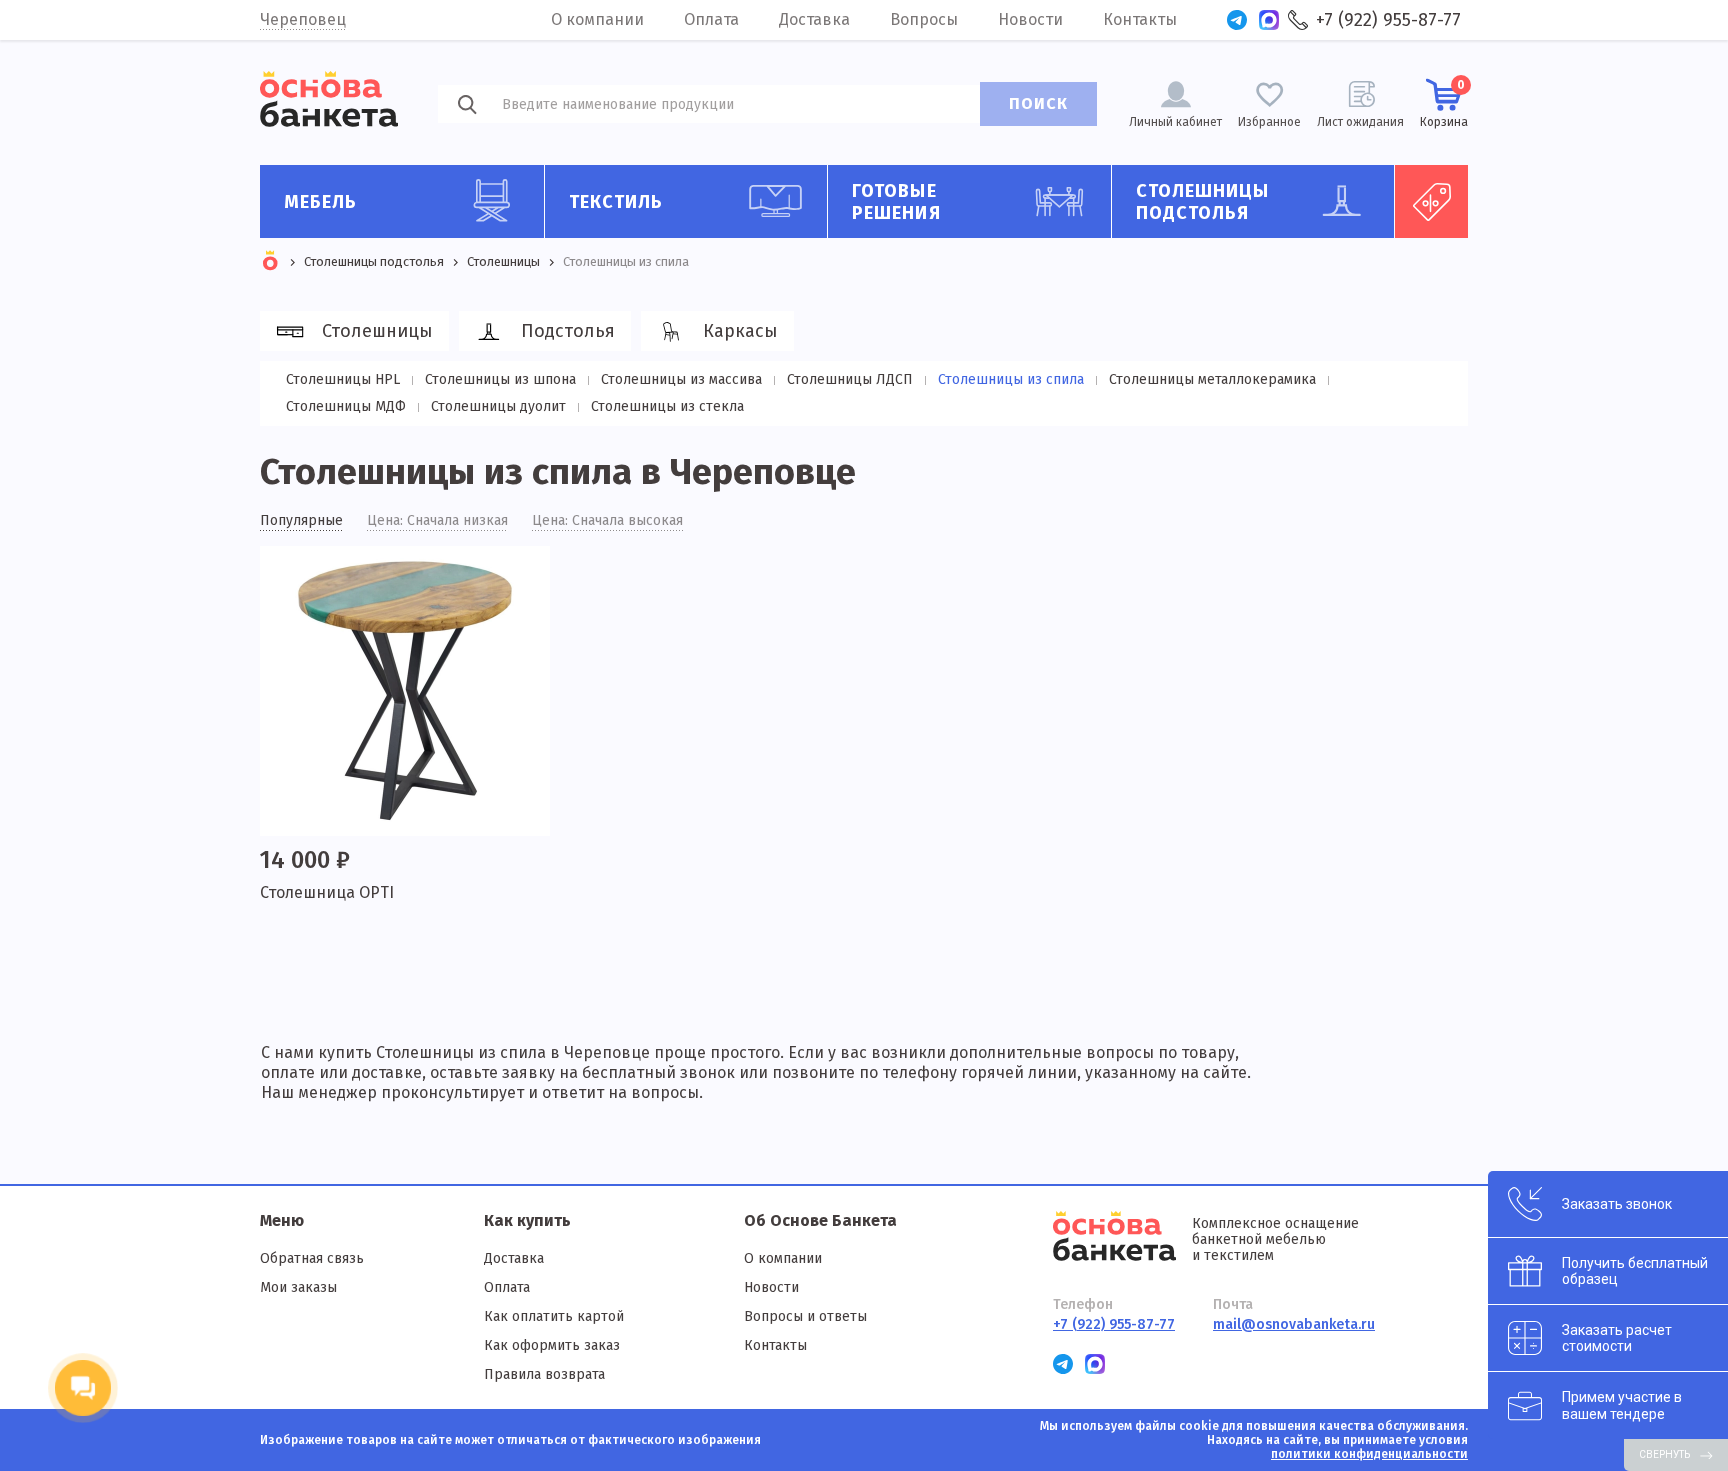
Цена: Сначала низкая (437, 521)
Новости (1030, 19)
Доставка (814, 19)
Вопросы (924, 19)
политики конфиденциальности (1369, 1454)
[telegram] (1237, 20)
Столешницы (377, 331)
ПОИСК (1038, 103)
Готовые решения (896, 202)
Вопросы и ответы (805, 1316)
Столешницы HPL (343, 379)
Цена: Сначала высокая (607, 521)
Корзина (1444, 103)
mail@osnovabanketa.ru (1294, 1324)
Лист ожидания (1360, 122)
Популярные (301, 521)
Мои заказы (298, 1287)
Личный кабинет (1175, 122)
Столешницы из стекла (667, 406)
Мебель (321, 202)
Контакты (1140, 19)
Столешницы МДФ (346, 406)
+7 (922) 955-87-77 (1388, 20)
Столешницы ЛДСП (850, 379)
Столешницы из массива (681, 379)
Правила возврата (544, 1374)
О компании (597, 19)
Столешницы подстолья (1203, 202)
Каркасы (740, 331)
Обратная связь (312, 1258)
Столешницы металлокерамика (1212, 379)
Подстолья (568, 331)
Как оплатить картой (554, 1316)
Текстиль (616, 202)
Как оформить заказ (552, 1345)
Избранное (1269, 122)
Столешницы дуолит (498, 406)
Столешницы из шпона (500, 379)
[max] (1269, 20)
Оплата (711, 19)
